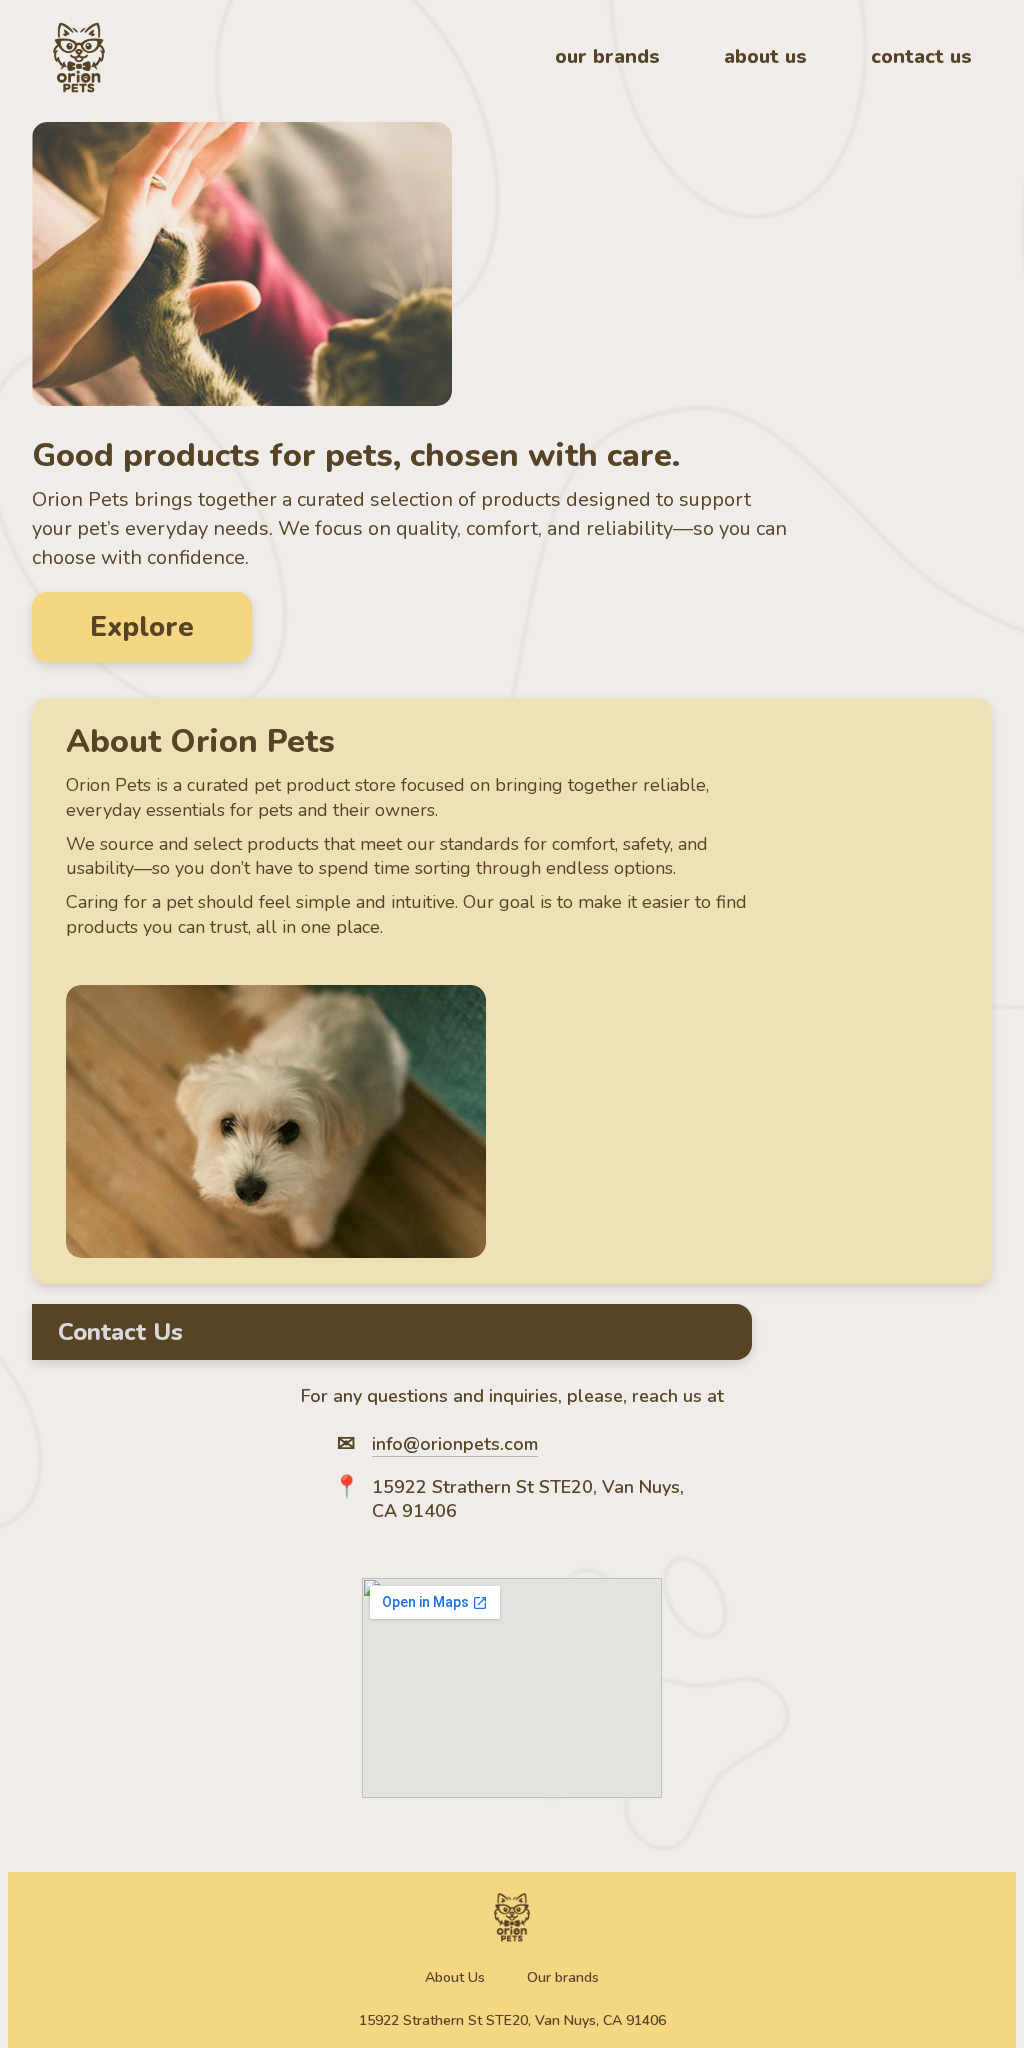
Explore (142, 627)
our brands (607, 56)
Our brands (563, 1977)
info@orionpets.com (455, 1444)
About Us (455, 1977)
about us (765, 56)
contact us (921, 56)
